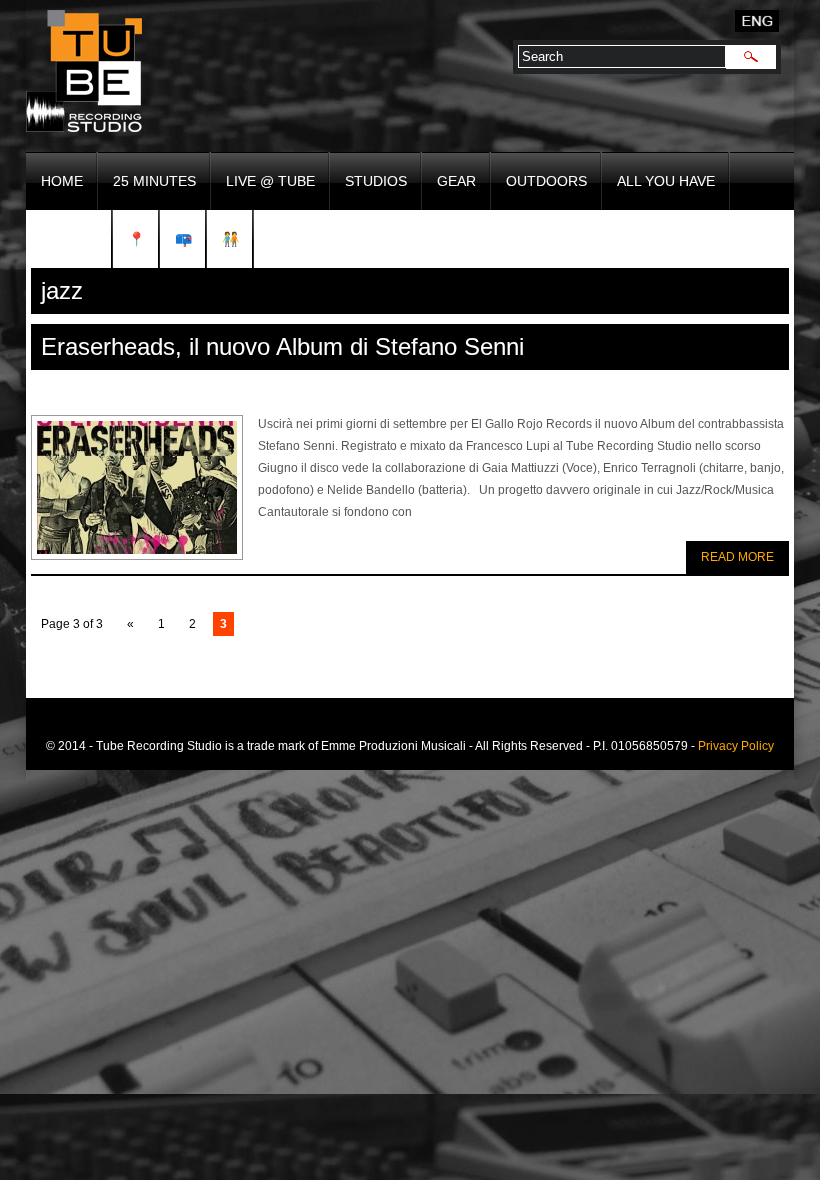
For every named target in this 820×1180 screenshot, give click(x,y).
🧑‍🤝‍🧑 (230, 239)
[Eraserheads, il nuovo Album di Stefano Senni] (137, 487)
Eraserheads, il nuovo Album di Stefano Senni (282, 346)
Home (62, 181)
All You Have (666, 181)
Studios (376, 181)
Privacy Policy (736, 746)
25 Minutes (154, 181)
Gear (456, 181)
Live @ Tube (270, 181)
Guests (69, 239)
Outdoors (546, 181)
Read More (737, 557)
